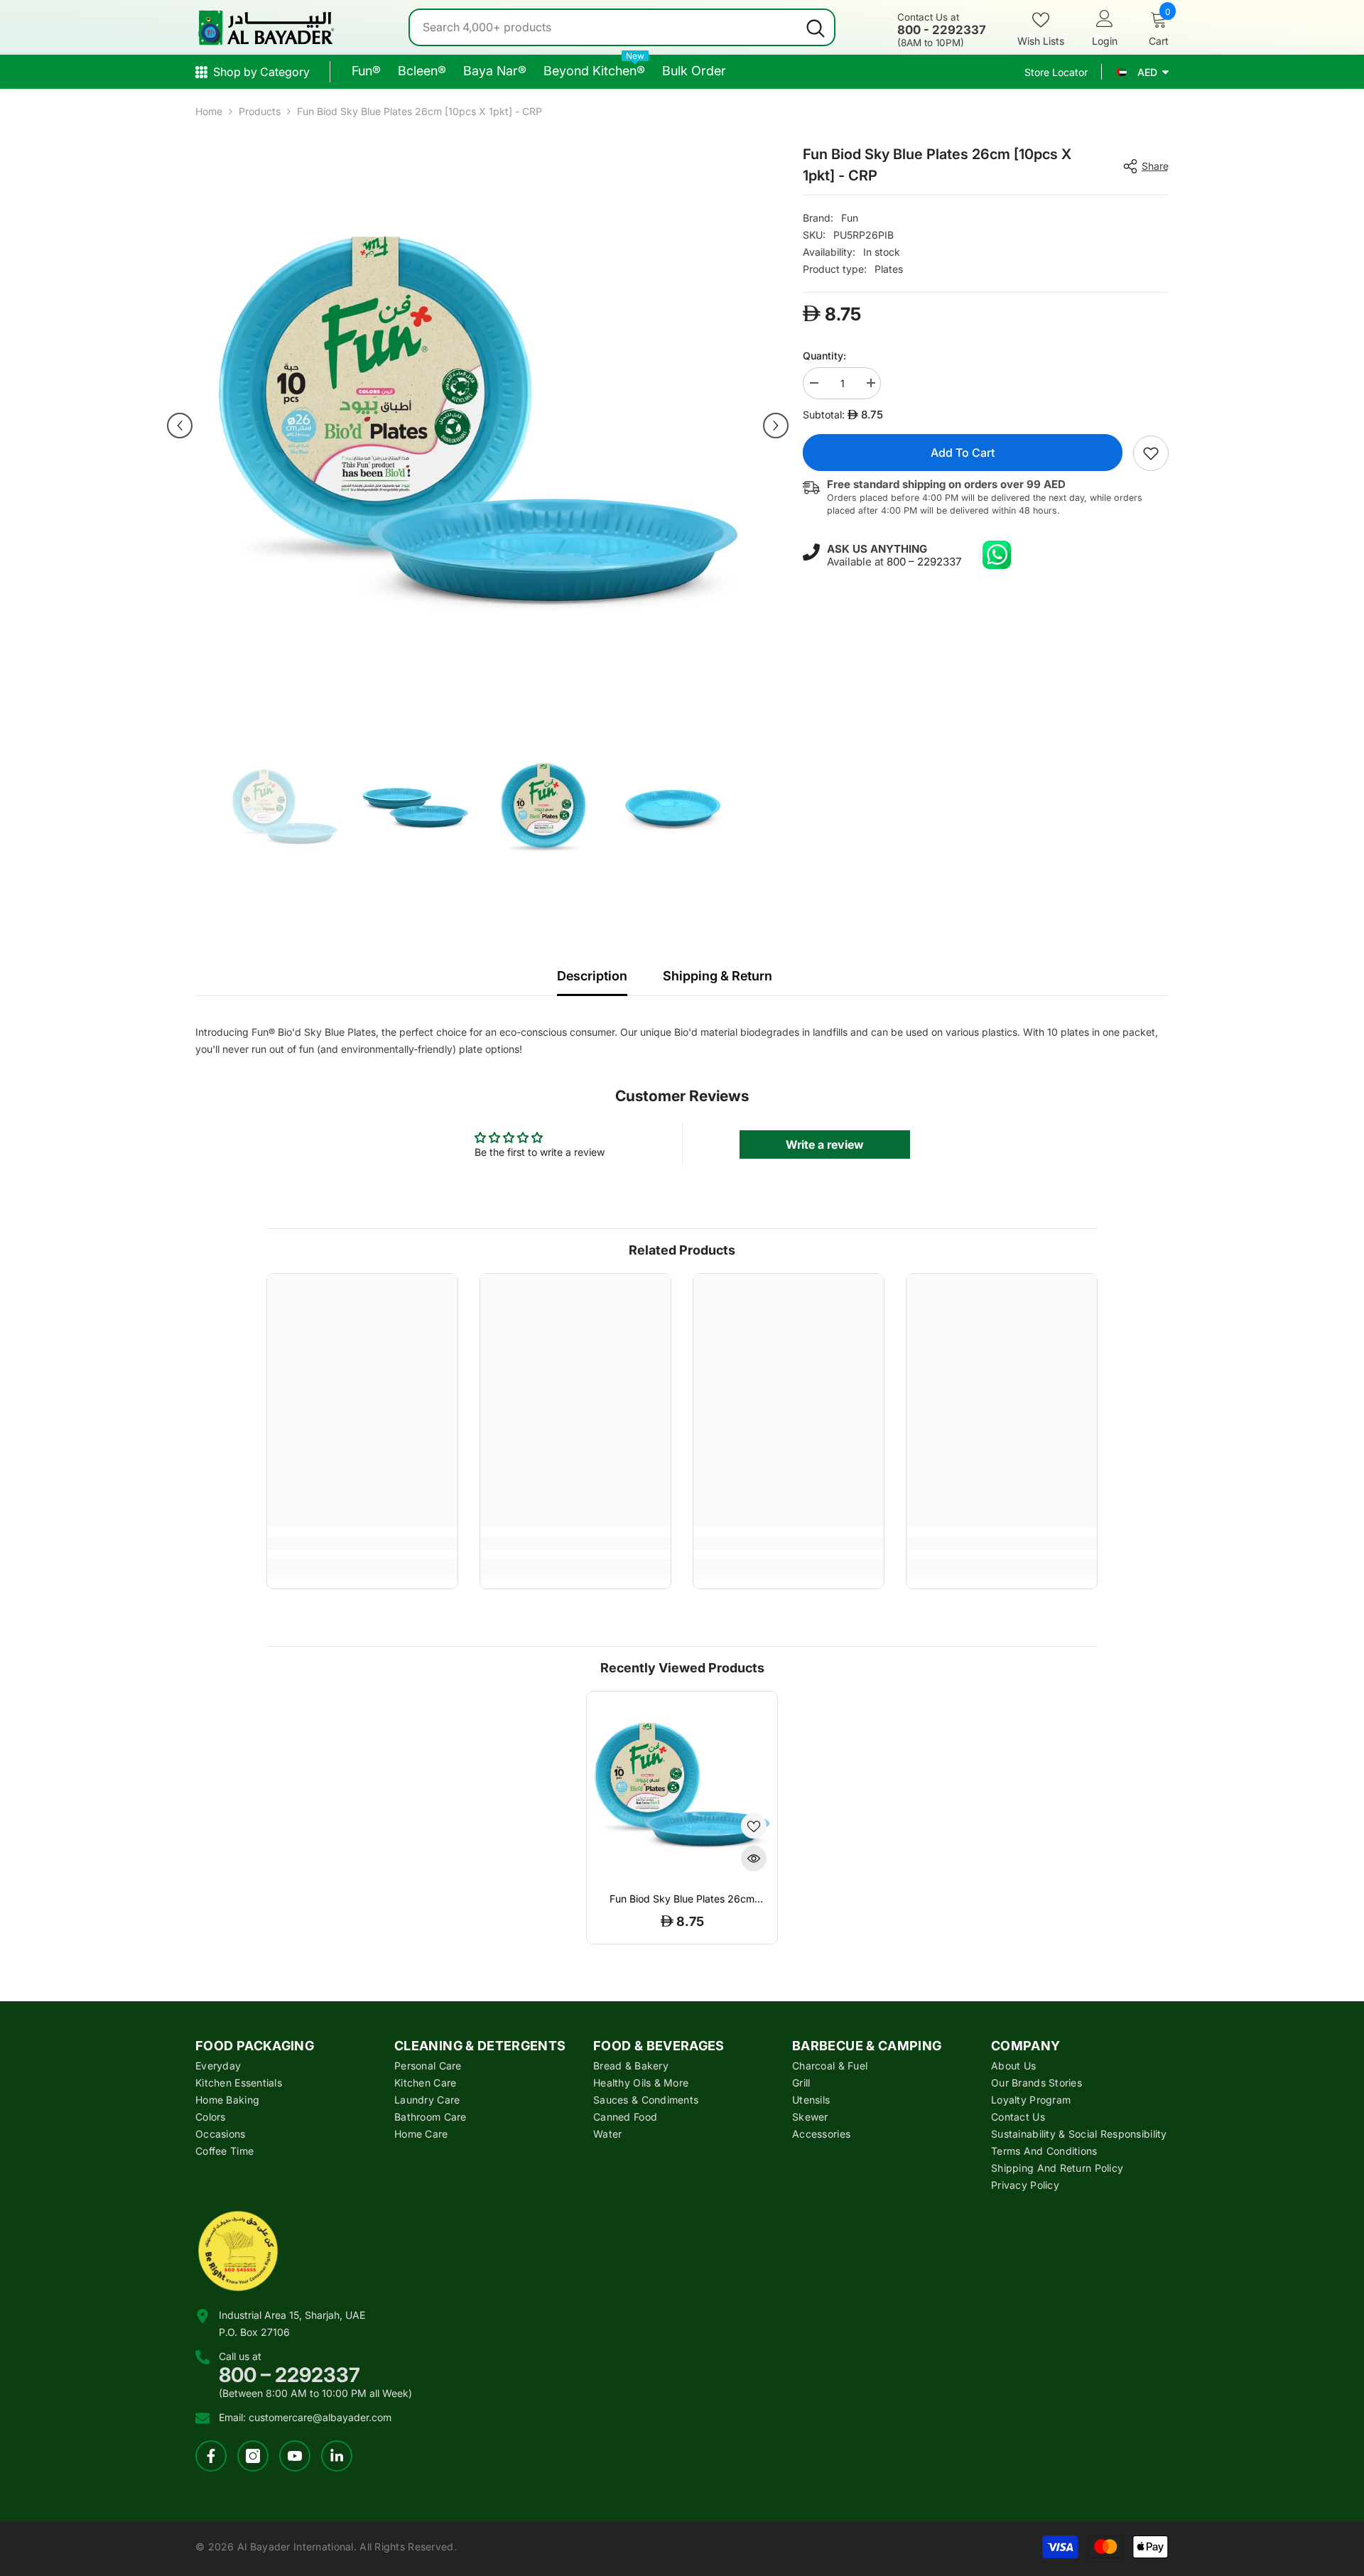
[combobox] (603, 27)
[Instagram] (253, 2456)
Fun (850, 218)
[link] (1151, 453)
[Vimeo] (337, 2456)
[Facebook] (211, 2456)
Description (592, 976)
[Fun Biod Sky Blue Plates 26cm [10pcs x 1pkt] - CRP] (682, 1787)
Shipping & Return (718, 976)
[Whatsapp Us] (997, 555)
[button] (180, 426)
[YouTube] (295, 2456)
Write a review (825, 1144)
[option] (478, 426)
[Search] (622, 27)
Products (260, 111)
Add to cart (963, 453)
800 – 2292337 (924, 562)
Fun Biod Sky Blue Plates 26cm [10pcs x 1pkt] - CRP (682, 1899)
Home (209, 111)
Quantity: (824, 356)
